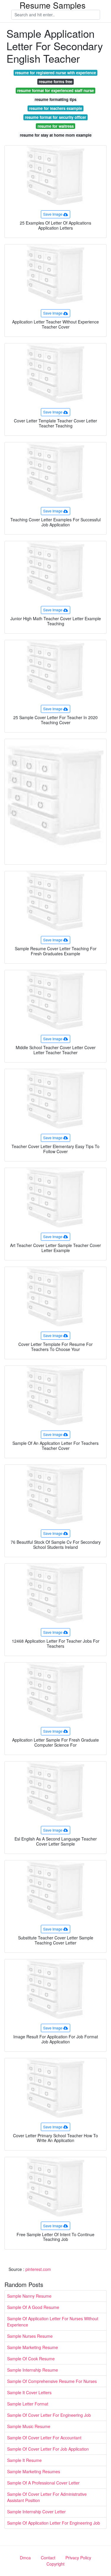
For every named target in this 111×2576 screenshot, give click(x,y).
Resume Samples (53, 5)
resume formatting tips (55, 99)
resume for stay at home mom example (56, 135)
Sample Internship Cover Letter (36, 2512)
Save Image (53, 214)
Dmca (25, 2558)
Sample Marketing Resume (33, 2347)
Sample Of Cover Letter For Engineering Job (49, 2415)
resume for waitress (56, 126)
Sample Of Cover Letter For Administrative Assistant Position (47, 2497)
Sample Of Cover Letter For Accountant (44, 2438)
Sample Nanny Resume (29, 2296)
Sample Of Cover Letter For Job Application (48, 2449)
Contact (48, 2558)
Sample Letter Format (28, 2404)
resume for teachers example (55, 108)
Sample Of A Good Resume (33, 2307)
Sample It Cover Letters (29, 2392)
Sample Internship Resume (33, 2370)
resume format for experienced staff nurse (55, 90)
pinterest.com (38, 2269)
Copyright (55, 2564)
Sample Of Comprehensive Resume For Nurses (52, 2381)
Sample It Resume (24, 2460)
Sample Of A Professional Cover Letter (43, 2483)
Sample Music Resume (29, 2426)
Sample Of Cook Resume (31, 2359)
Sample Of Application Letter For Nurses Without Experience (53, 2322)
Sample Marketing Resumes (34, 2471)
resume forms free (55, 82)
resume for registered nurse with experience (55, 73)
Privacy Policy (78, 2558)
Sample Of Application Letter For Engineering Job (54, 2523)
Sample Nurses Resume (30, 2336)
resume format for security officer (55, 117)
